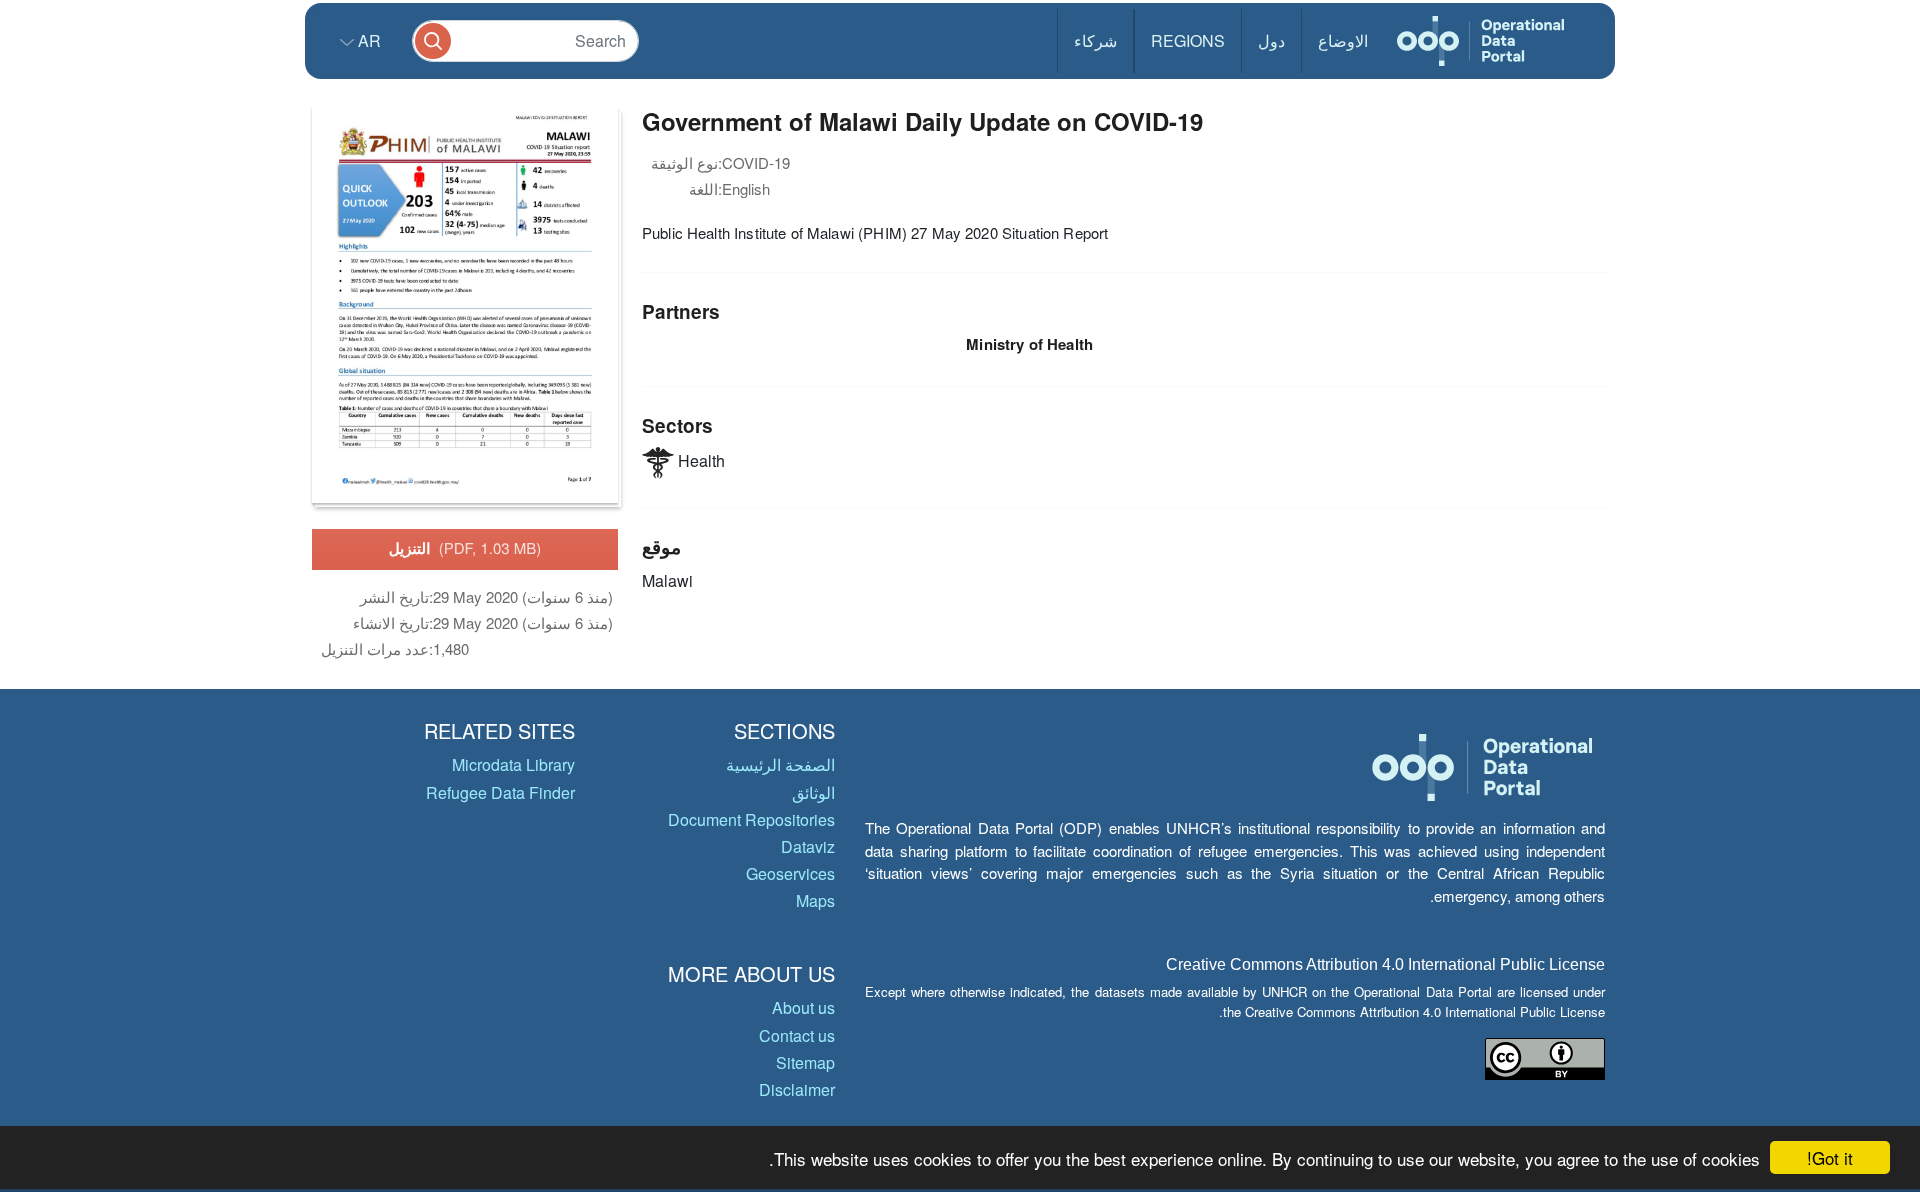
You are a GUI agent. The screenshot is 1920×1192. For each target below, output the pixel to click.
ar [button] (367, 40)
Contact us (797, 1035)
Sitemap (805, 1062)
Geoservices (790, 873)
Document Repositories (751, 819)
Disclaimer (797, 1089)
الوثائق (813, 792)
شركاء (1095, 40)
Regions (1188, 40)
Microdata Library (513, 764)
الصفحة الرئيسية (780, 764)
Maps (815, 900)
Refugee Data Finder (500, 792)
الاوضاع (1343, 40)
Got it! (1830, 1157)
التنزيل (465, 548)
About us (803, 1007)
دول (1271, 40)
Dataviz (808, 846)
